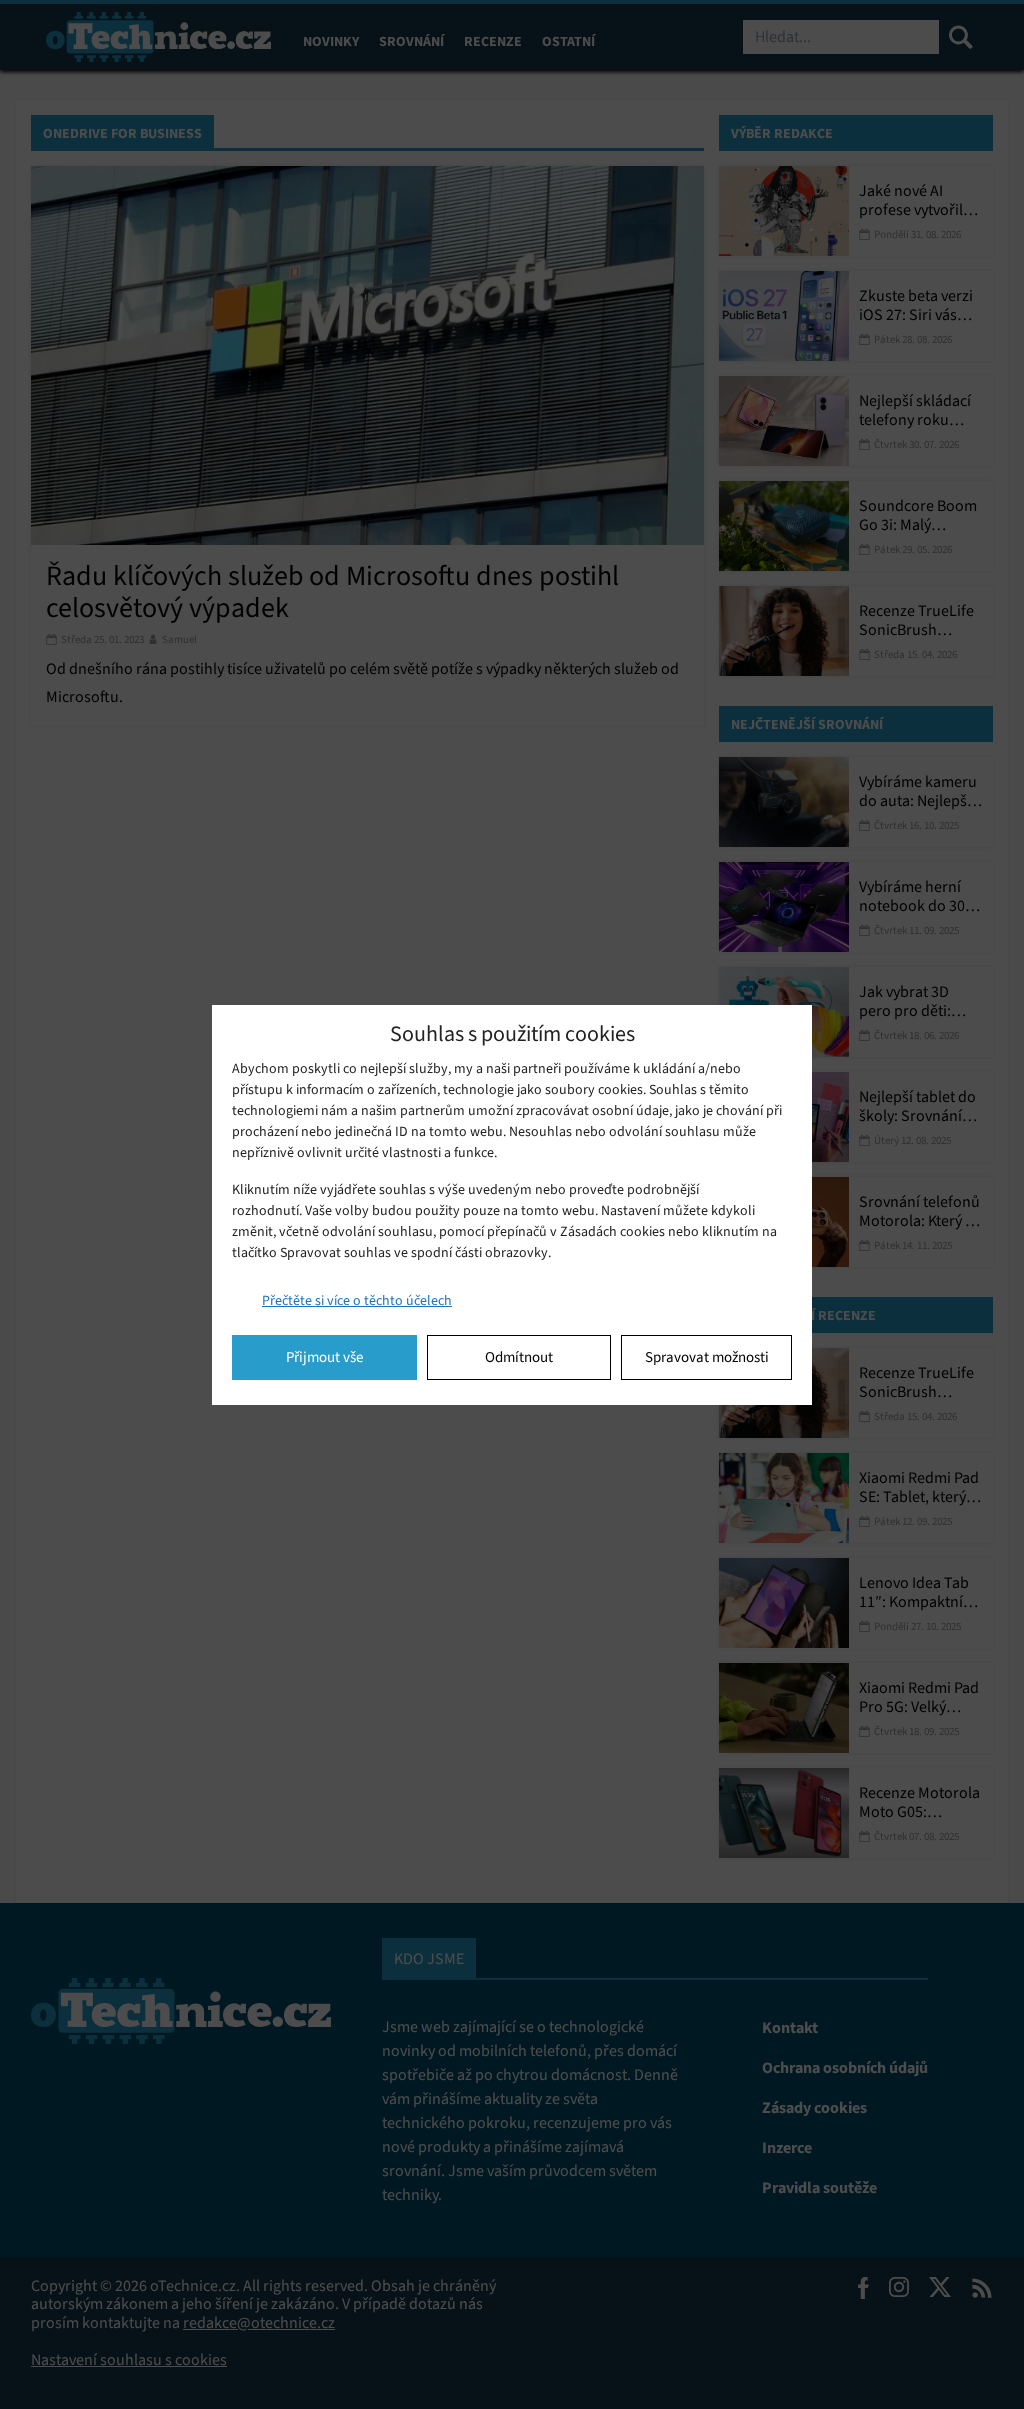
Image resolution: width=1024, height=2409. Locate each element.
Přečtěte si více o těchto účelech (357, 1300)
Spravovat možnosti (707, 1357)
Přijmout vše (324, 1357)
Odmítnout (519, 1357)
